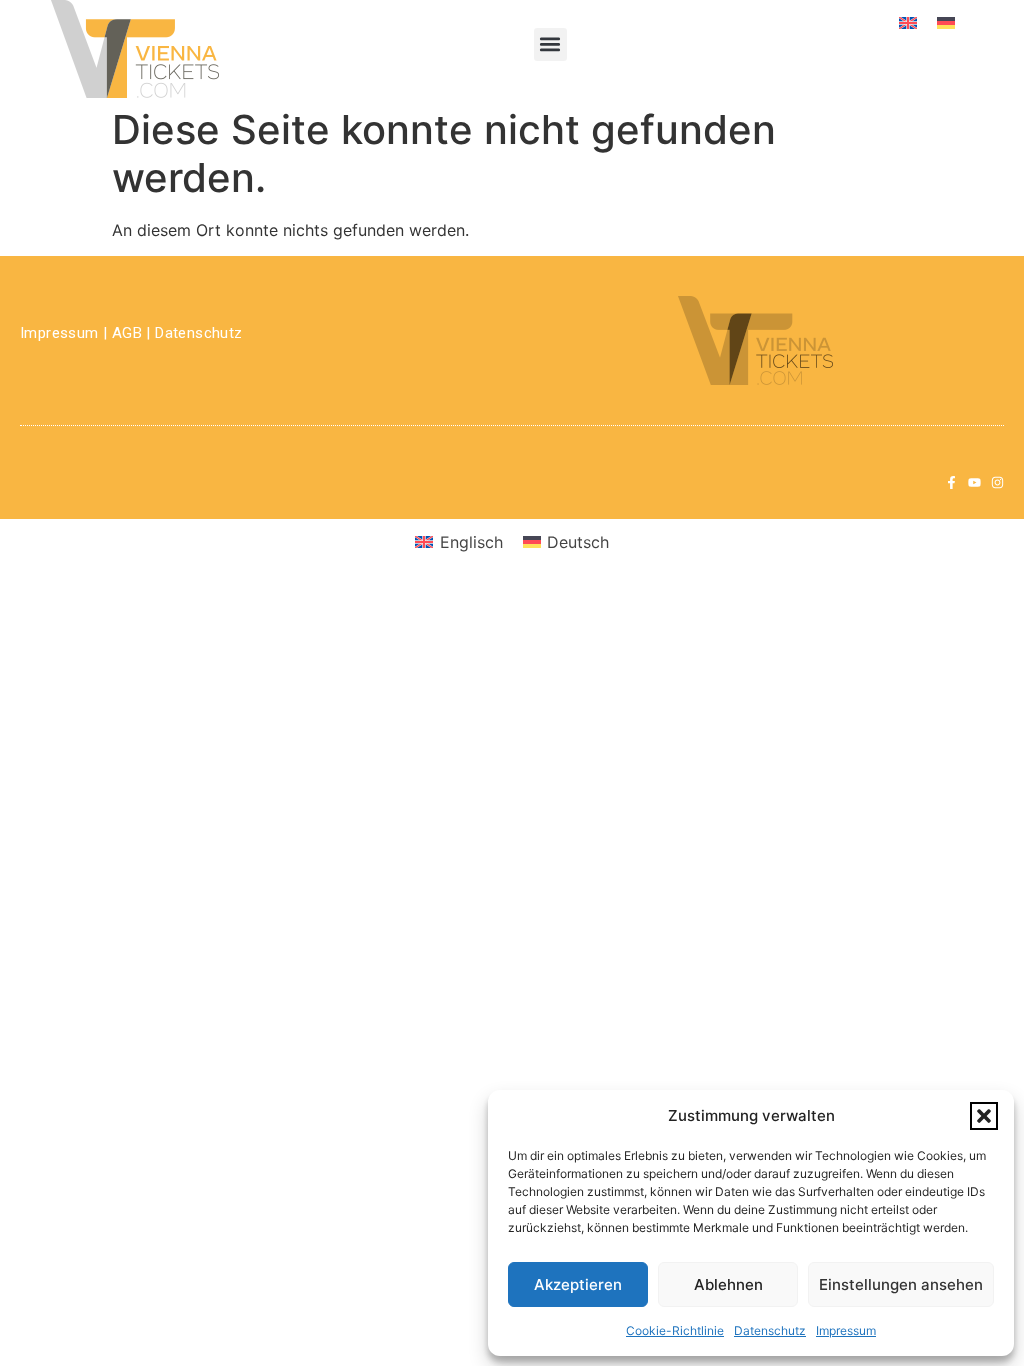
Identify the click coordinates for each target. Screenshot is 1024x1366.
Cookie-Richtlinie (675, 1330)
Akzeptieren (578, 1284)
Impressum (846, 1330)
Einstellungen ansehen (901, 1284)
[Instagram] (997, 482)
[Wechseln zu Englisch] (908, 21)
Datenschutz (770, 1330)
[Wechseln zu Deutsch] (946, 21)
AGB (127, 333)
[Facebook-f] (951, 482)
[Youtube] (974, 482)
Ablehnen (728, 1284)
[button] (984, 1116)
